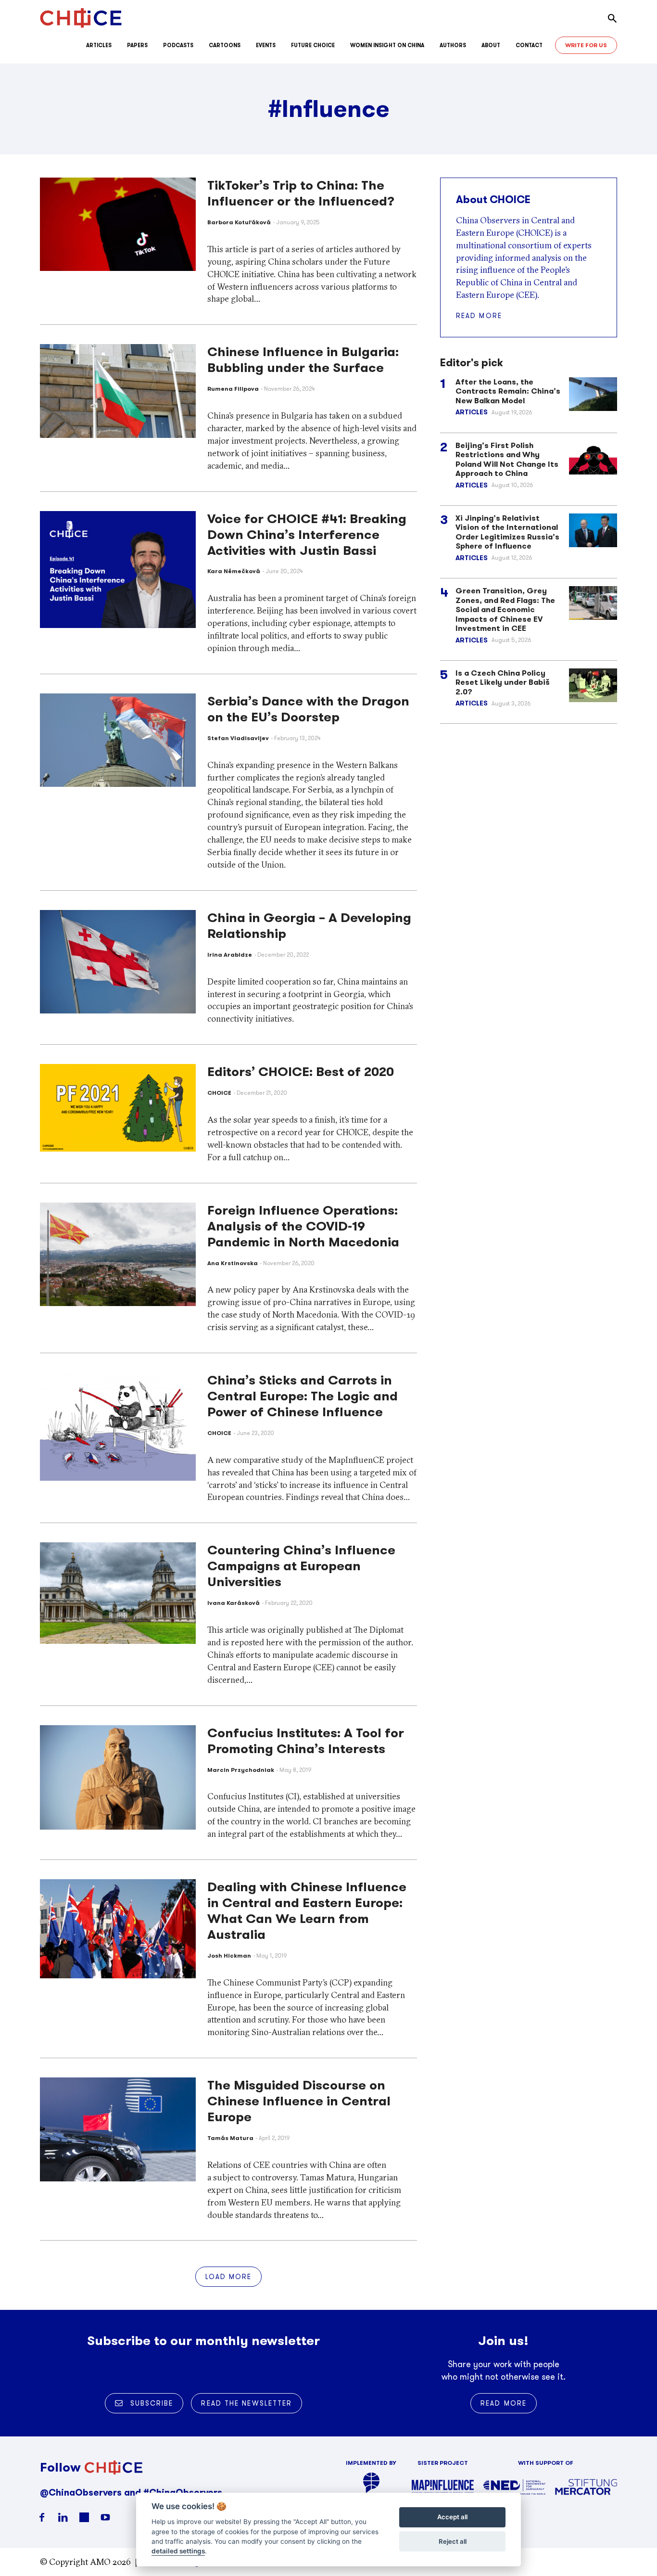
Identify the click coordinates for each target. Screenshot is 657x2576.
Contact (529, 45)
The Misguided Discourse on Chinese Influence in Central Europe (299, 2101)
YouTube (105, 2517)
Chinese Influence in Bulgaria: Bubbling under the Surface (303, 360)
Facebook (42, 2517)
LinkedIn (63, 2517)
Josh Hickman (229, 1955)
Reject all (453, 2541)
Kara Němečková (234, 571)
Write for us (586, 45)
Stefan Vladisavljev (238, 738)
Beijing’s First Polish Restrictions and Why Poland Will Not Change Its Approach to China (507, 460)
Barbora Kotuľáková (239, 222)
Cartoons (225, 45)
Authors (453, 45)
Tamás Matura (230, 2138)
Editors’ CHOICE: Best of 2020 (301, 1072)
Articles (99, 45)
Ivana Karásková (234, 1603)
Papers (137, 45)
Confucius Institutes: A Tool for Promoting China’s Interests (306, 1741)
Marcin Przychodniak (241, 1770)
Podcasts (178, 45)
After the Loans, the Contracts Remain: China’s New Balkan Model (508, 391)
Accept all (452, 2517)
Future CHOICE (313, 45)
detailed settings (178, 2551)
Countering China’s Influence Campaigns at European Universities (301, 1566)
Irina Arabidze (230, 955)
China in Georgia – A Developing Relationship (309, 926)
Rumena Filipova (233, 389)
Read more (479, 316)
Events (266, 45)
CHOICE (219, 1093)
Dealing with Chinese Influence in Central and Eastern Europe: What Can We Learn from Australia (307, 1911)
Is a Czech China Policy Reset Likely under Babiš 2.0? (503, 682)
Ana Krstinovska (233, 1263)
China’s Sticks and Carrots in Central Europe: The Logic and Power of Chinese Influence (303, 1396)
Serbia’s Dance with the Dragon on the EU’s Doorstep (308, 709)
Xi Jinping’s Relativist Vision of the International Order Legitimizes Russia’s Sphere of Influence (507, 532)
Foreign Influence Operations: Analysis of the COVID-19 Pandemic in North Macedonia (303, 1226)
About (491, 45)
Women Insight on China (387, 45)
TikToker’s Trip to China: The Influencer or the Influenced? (301, 193)
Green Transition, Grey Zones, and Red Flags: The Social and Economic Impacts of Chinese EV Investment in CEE (505, 609)
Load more (229, 2277)
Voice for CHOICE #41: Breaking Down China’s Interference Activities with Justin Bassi (307, 535)
